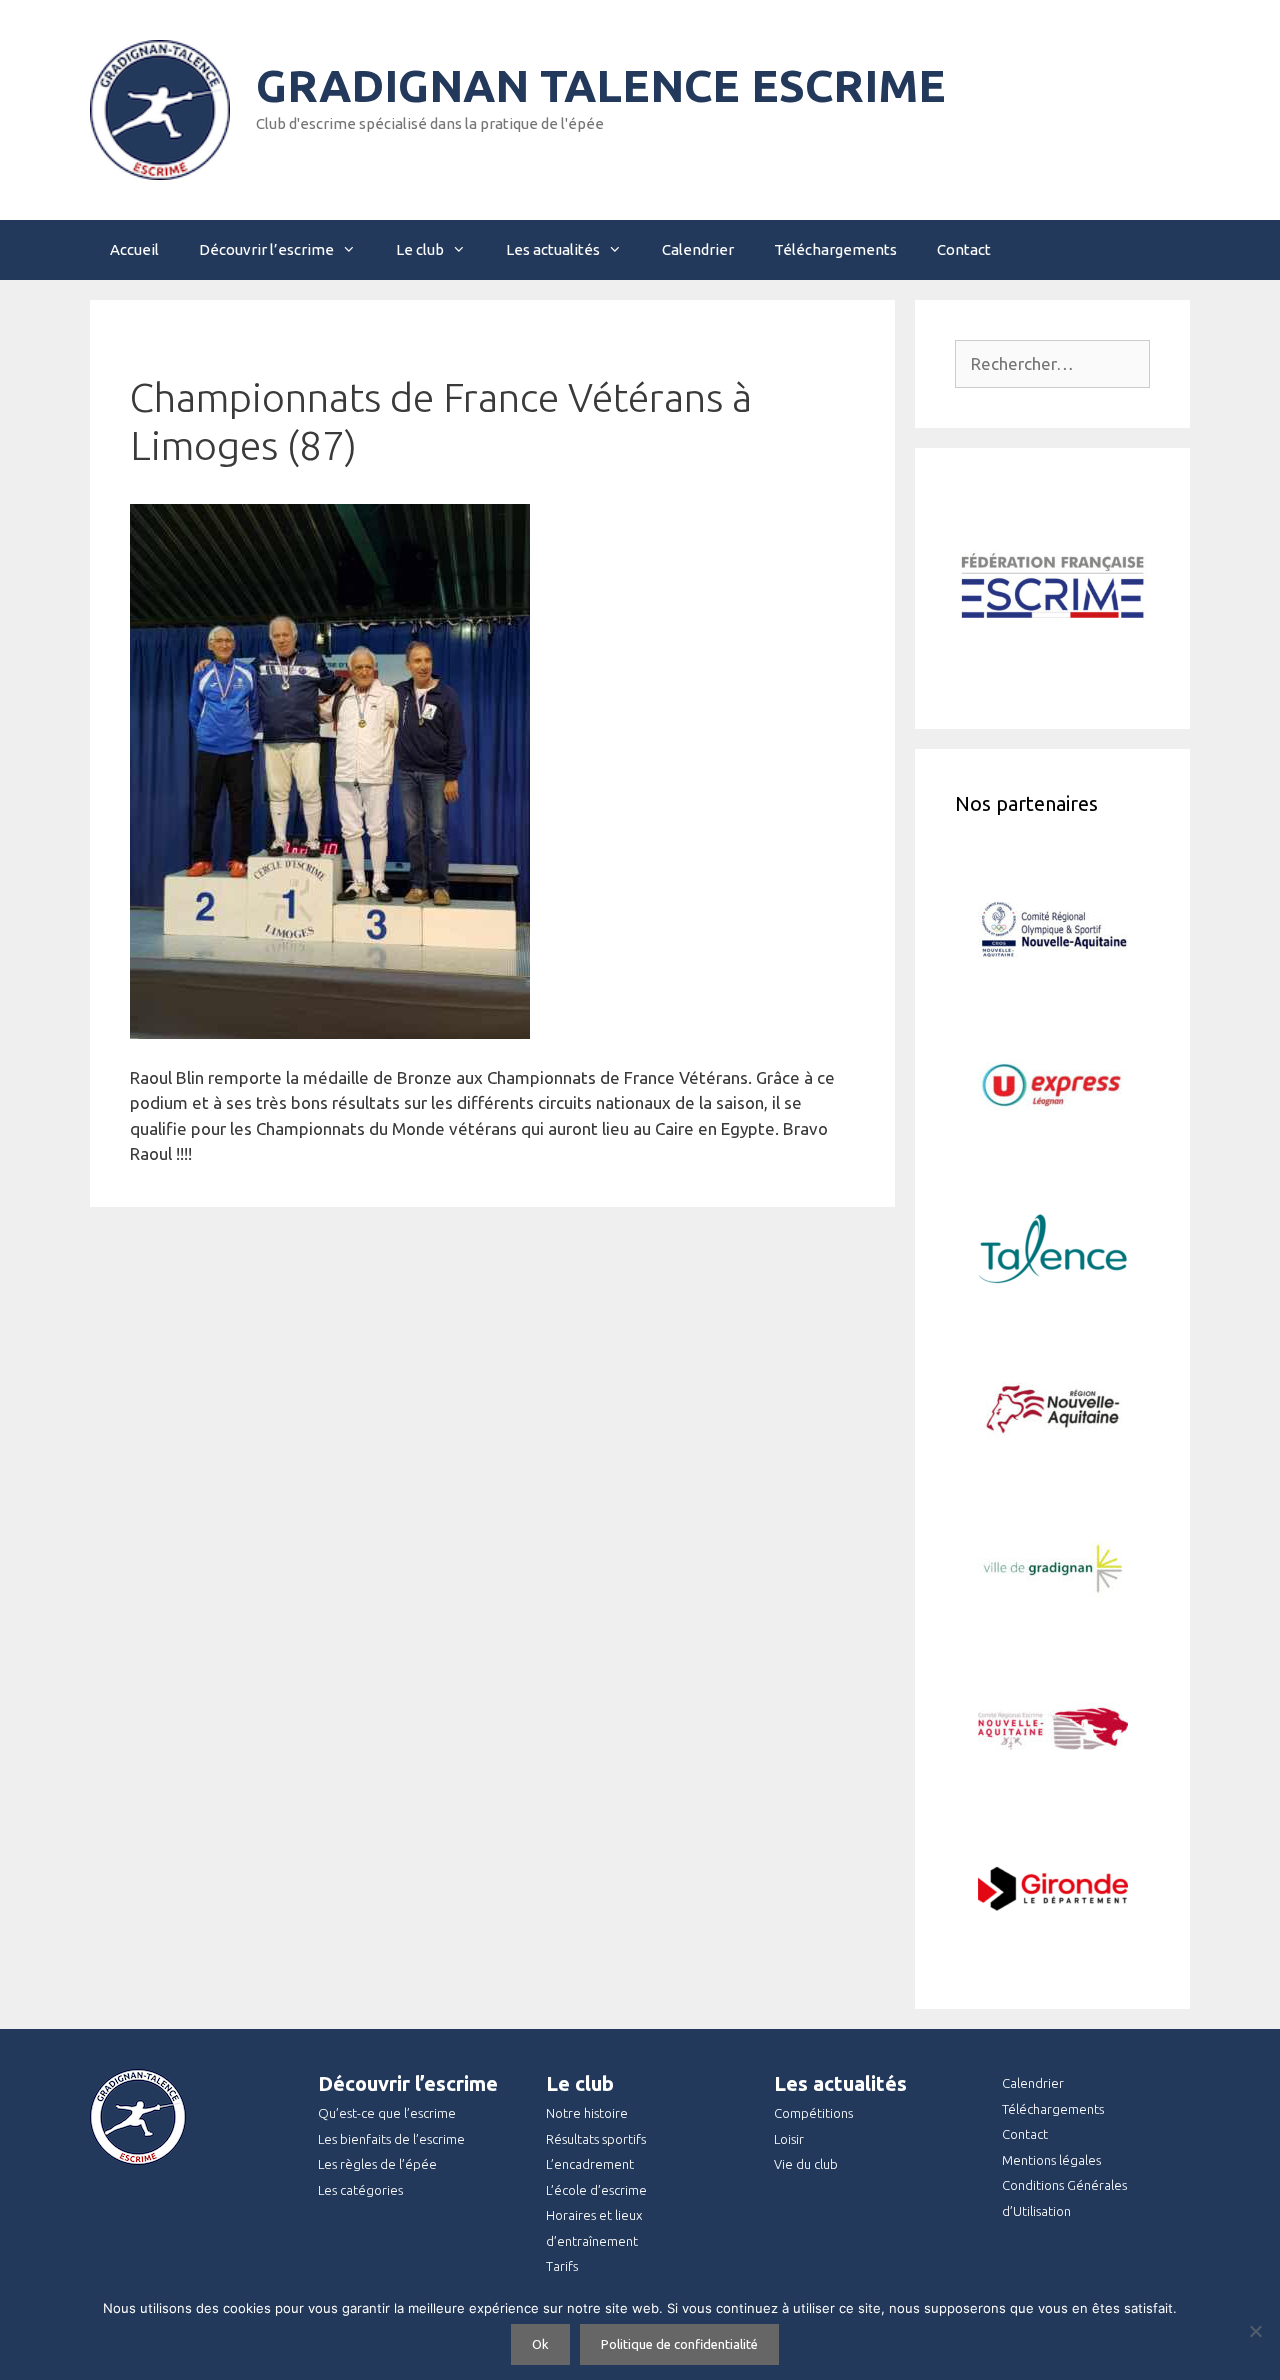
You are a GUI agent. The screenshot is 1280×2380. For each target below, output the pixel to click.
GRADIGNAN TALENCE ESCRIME (601, 85)
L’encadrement (590, 2164)
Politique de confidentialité (679, 2344)
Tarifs (562, 2266)
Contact (964, 249)
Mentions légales (1051, 2160)
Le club (420, 249)
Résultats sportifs (596, 2139)
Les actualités (553, 249)
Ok (540, 2344)
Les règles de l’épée (377, 2164)
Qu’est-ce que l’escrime (387, 2113)
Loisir (789, 2139)
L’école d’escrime (596, 2190)
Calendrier (698, 249)
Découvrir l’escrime (266, 249)
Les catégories (360, 2190)
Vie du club (806, 2164)
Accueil (134, 249)
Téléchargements (835, 249)
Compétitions (813, 2113)
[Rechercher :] (1052, 363)
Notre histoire (587, 2113)
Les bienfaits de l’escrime (391, 2139)
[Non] (1255, 2331)
